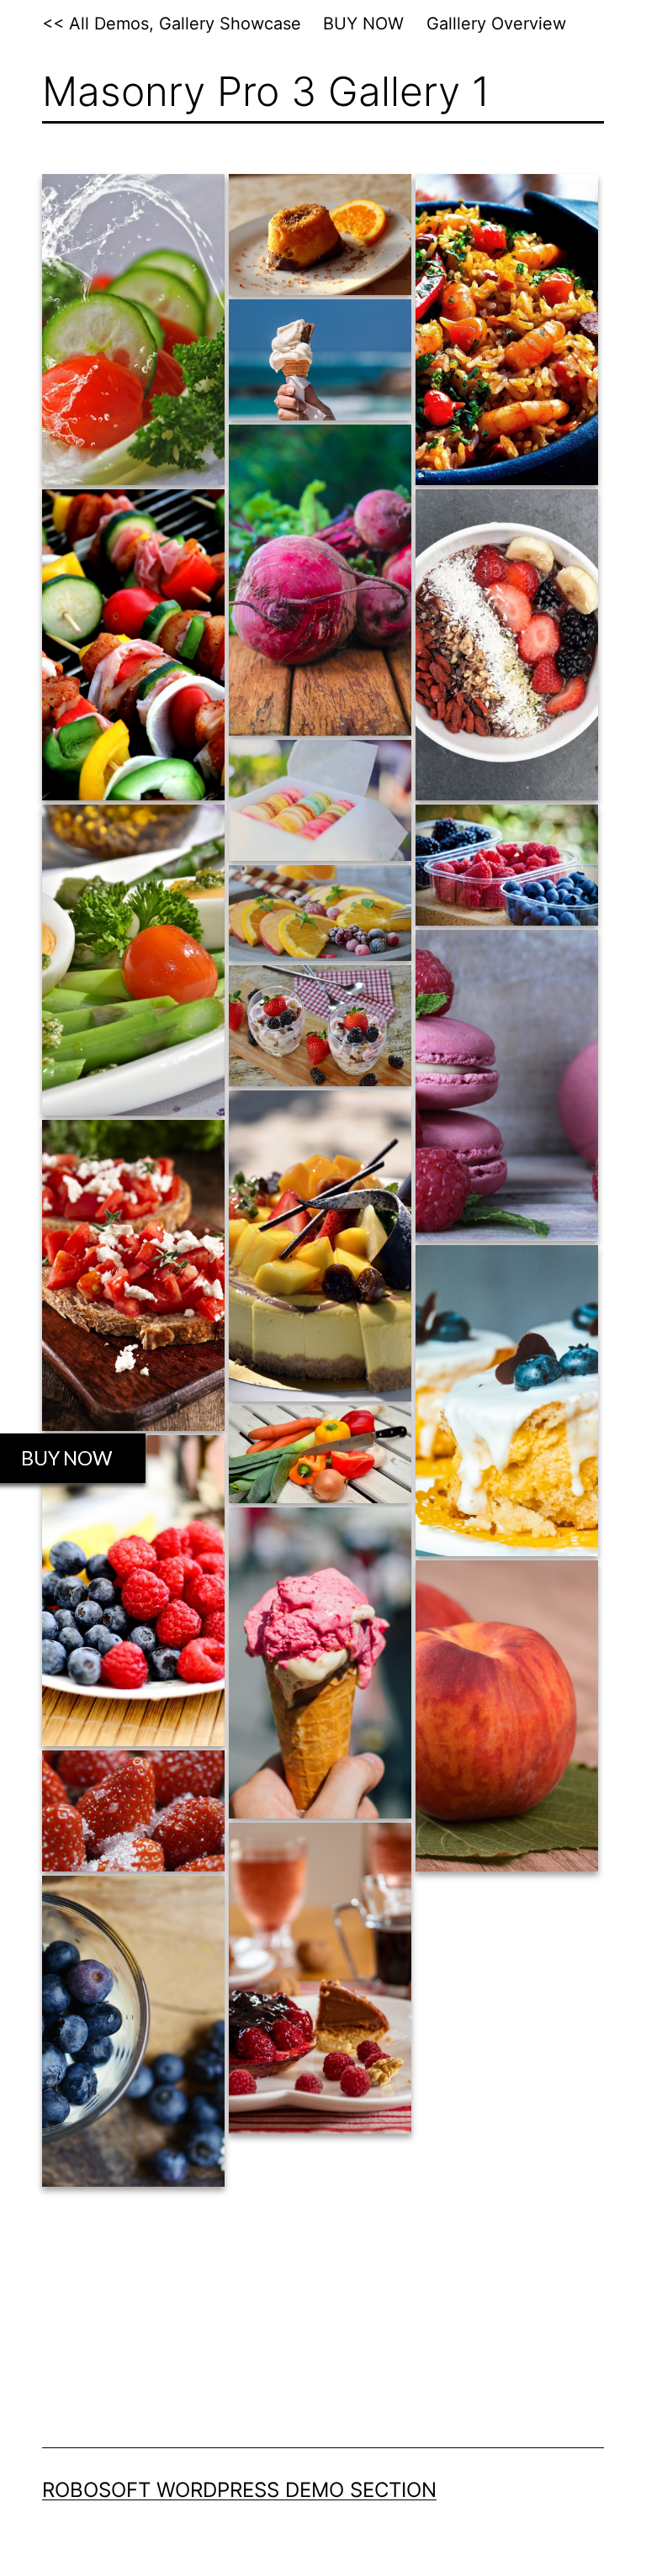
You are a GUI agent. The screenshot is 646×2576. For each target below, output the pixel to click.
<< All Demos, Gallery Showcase (172, 24)
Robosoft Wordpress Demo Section (239, 2490)
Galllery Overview (496, 24)
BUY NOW (363, 24)
